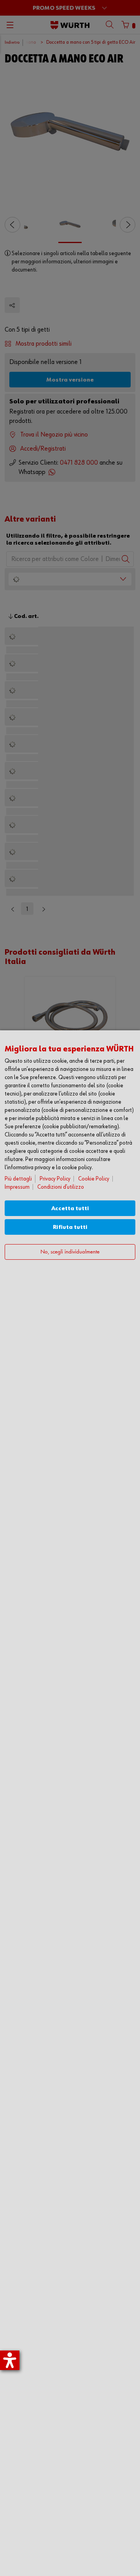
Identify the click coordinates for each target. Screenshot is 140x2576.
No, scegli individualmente (70, 1252)
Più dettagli (18, 1179)
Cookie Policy (94, 1179)
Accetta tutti (70, 1208)
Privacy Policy (55, 1179)
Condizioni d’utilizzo (61, 1187)
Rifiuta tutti (70, 1227)
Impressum (17, 1187)
